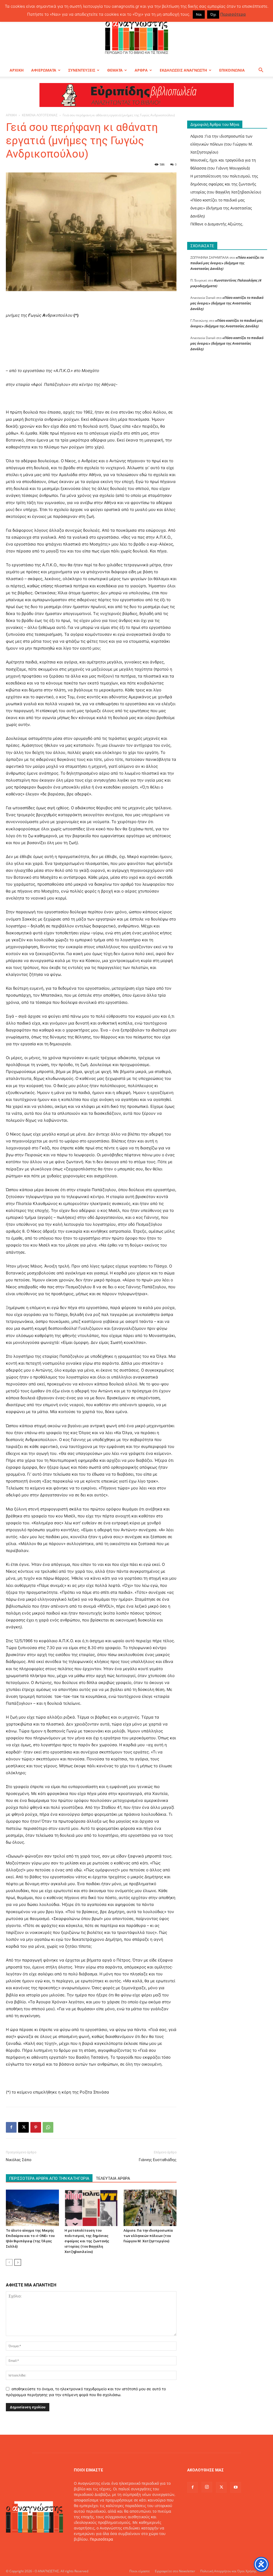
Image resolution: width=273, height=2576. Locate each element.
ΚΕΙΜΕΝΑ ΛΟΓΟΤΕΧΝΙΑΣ (40, 115)
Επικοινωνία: (86, 2550)
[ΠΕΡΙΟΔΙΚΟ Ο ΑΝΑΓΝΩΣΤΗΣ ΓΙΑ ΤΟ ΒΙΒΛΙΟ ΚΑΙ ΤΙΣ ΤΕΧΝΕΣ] (136, 36)
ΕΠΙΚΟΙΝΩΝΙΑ (232, 70)
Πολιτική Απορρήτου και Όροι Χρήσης (228, 2571)
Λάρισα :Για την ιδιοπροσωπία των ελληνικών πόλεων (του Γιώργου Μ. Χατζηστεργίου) (148, 2236)
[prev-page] (9, 2262)
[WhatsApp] (48, 2127)
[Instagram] (207, 2487)
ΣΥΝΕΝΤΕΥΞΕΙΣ (82, 70)
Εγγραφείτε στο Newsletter (175, 2571)
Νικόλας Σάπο (19, 2160)
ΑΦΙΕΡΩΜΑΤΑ (44, 70)
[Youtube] (236, 2487)
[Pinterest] (36, 2127)
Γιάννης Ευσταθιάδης (157, 2160)
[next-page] (18, 2262)
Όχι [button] (213, 14)
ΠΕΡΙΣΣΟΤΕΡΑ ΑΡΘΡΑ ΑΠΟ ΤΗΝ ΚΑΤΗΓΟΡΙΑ (49, 2178)
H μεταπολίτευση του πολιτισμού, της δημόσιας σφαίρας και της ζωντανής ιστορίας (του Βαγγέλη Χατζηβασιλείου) (87, 2241)
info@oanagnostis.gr (117, 2550)
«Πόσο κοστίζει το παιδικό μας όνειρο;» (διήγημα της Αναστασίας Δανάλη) (221, 208)
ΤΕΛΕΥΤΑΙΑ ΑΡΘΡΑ (113, 2178)
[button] (261, 71)
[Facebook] (11, 2127)
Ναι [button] (199, 14)
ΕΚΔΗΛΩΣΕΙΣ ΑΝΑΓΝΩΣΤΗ (183, 70)
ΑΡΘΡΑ (141, 70)
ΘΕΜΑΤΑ (115, 70)
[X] (23, 2127)
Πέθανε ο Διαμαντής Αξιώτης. (217, 224)
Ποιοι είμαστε (140, 2571)
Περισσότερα (101, 2539)
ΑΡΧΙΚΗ (17, 70)
